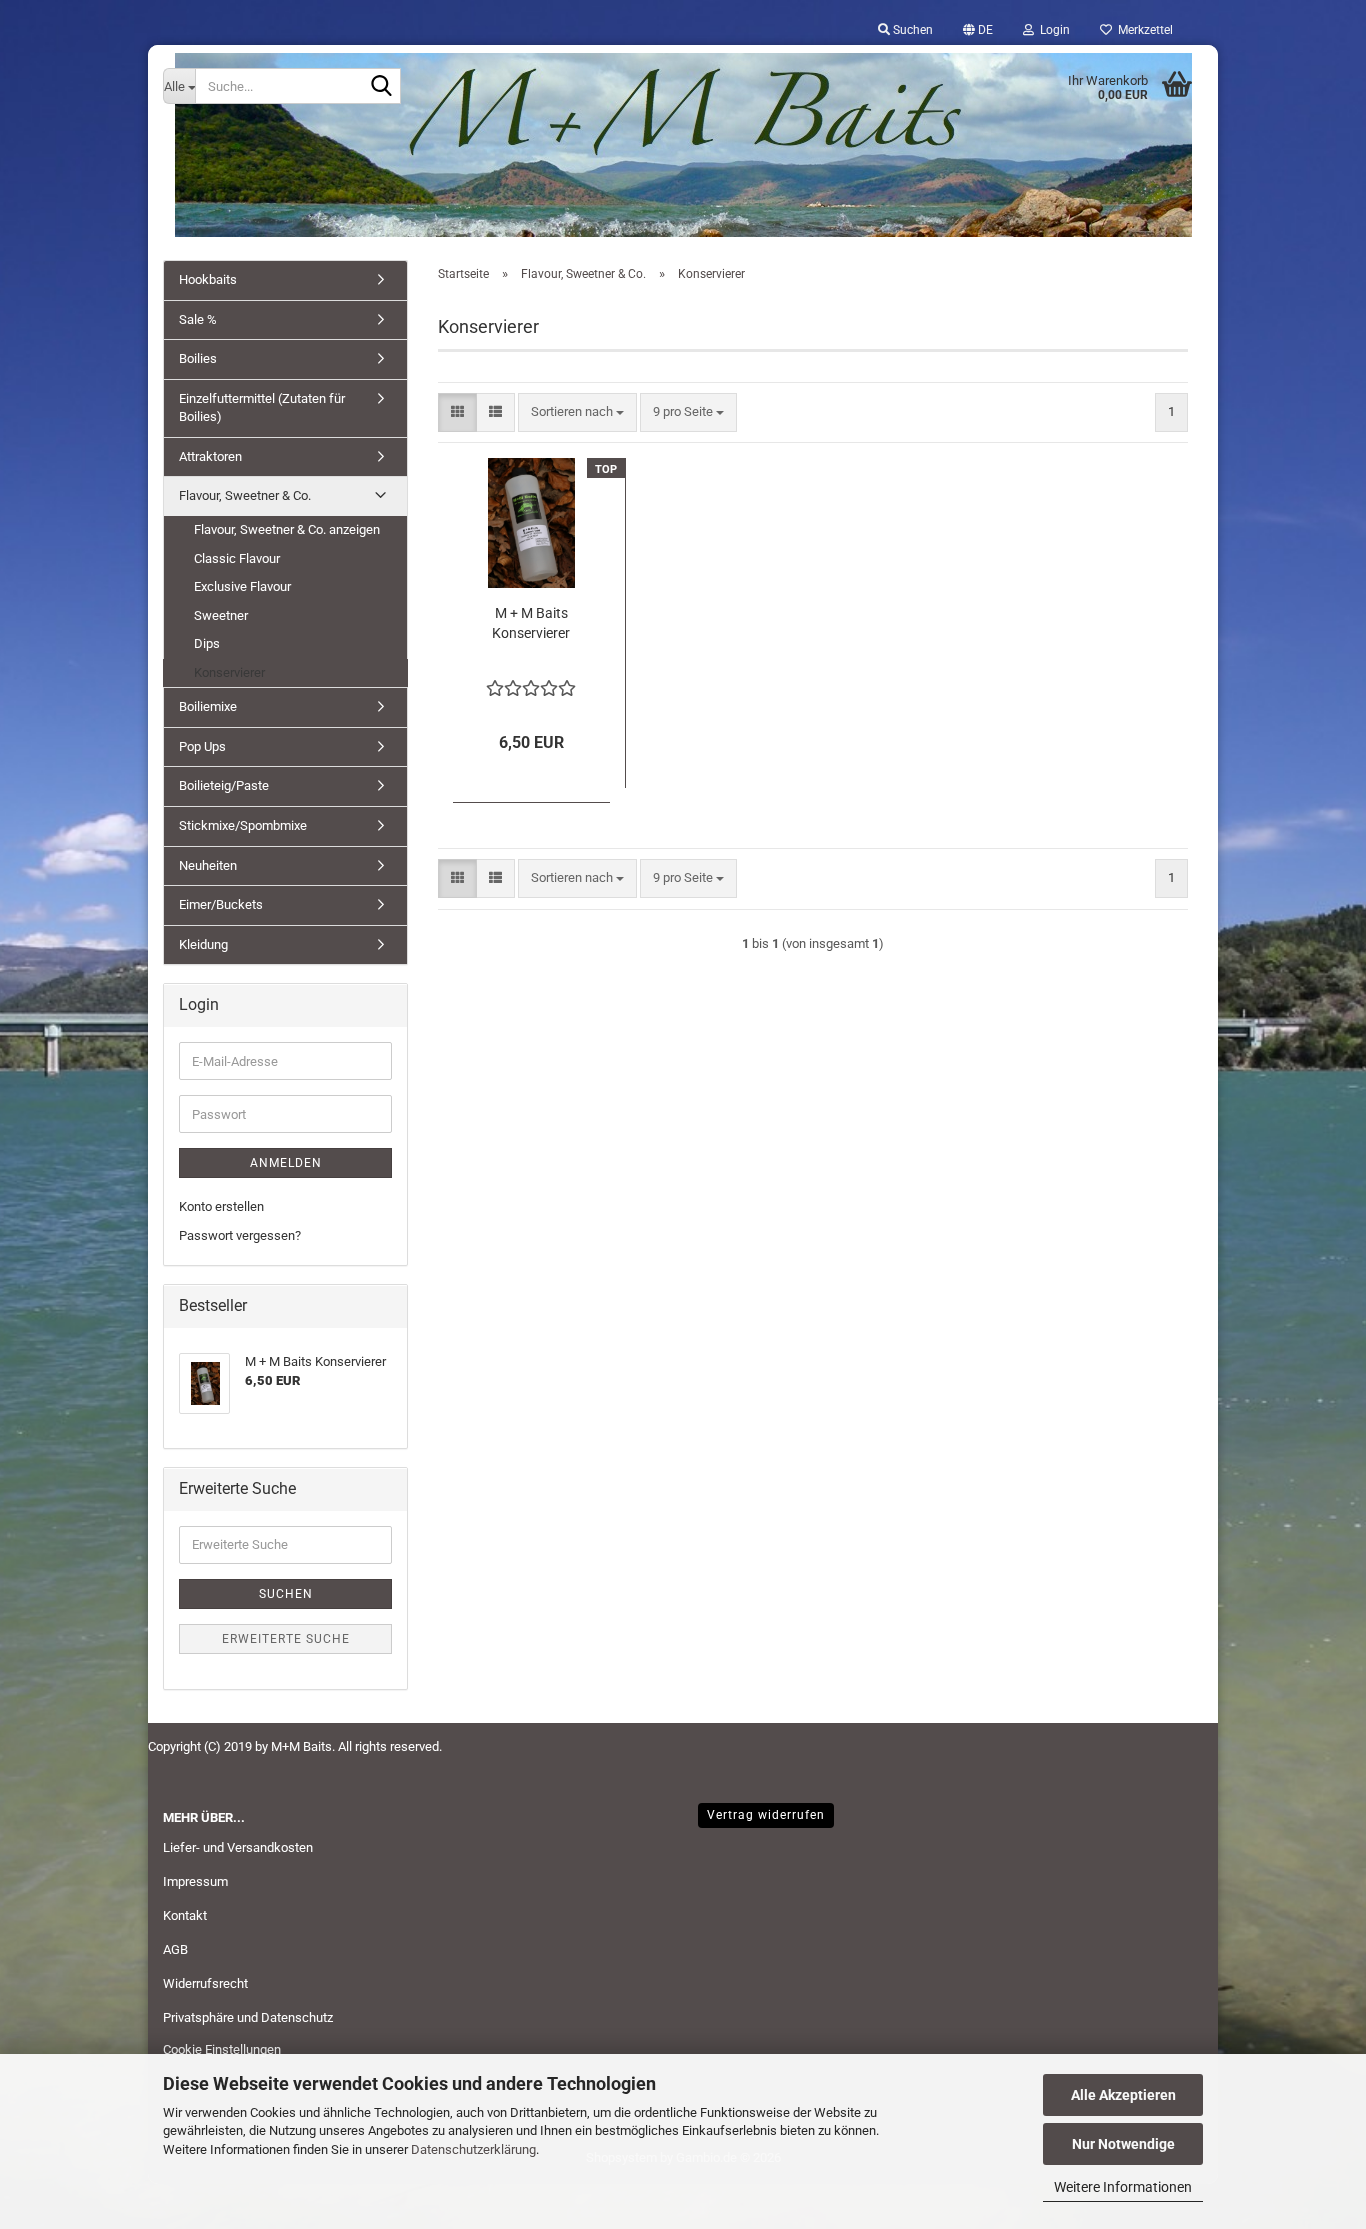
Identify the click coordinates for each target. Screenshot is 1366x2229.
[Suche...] (382, 87)
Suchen (286, 1594)
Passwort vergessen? (240, 1235)
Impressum (195, 1881)
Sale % (198, 319)
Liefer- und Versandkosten (238, 1847)
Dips (207, 643)
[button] (978, 30)
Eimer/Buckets (221, 904)
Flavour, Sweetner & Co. (245, 495)
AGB (175, 1949)
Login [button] (1052, 30)
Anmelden (286, 1163)
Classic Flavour (237, 558)
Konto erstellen (221, 1206)
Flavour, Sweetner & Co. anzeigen (287, 529)
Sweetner (221, 615)
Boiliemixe (208, 706)
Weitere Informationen (1123, 2187)
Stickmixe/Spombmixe (243, 825)
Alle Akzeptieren (1123, 2095)
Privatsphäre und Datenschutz (248, 2017)
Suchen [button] (911, 30)
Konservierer (229, 672)
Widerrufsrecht (205, 1983)
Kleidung (203, 944)
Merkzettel (1142, 30)
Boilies (198, 358)
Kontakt (185, 1915)
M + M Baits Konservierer (531, 623)
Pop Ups (202, 746)
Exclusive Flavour (242, 586)
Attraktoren (210, 456)
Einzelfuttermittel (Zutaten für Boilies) (262, 408)
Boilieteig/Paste (224, 785)
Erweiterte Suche (286, 1639)
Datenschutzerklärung (473, 2149)
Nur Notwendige (1123, 2144)
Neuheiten (208, 865)
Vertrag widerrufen (766, 1815)
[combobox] (577, 412)
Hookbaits (208, 279)
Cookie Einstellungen (222, 2049)
